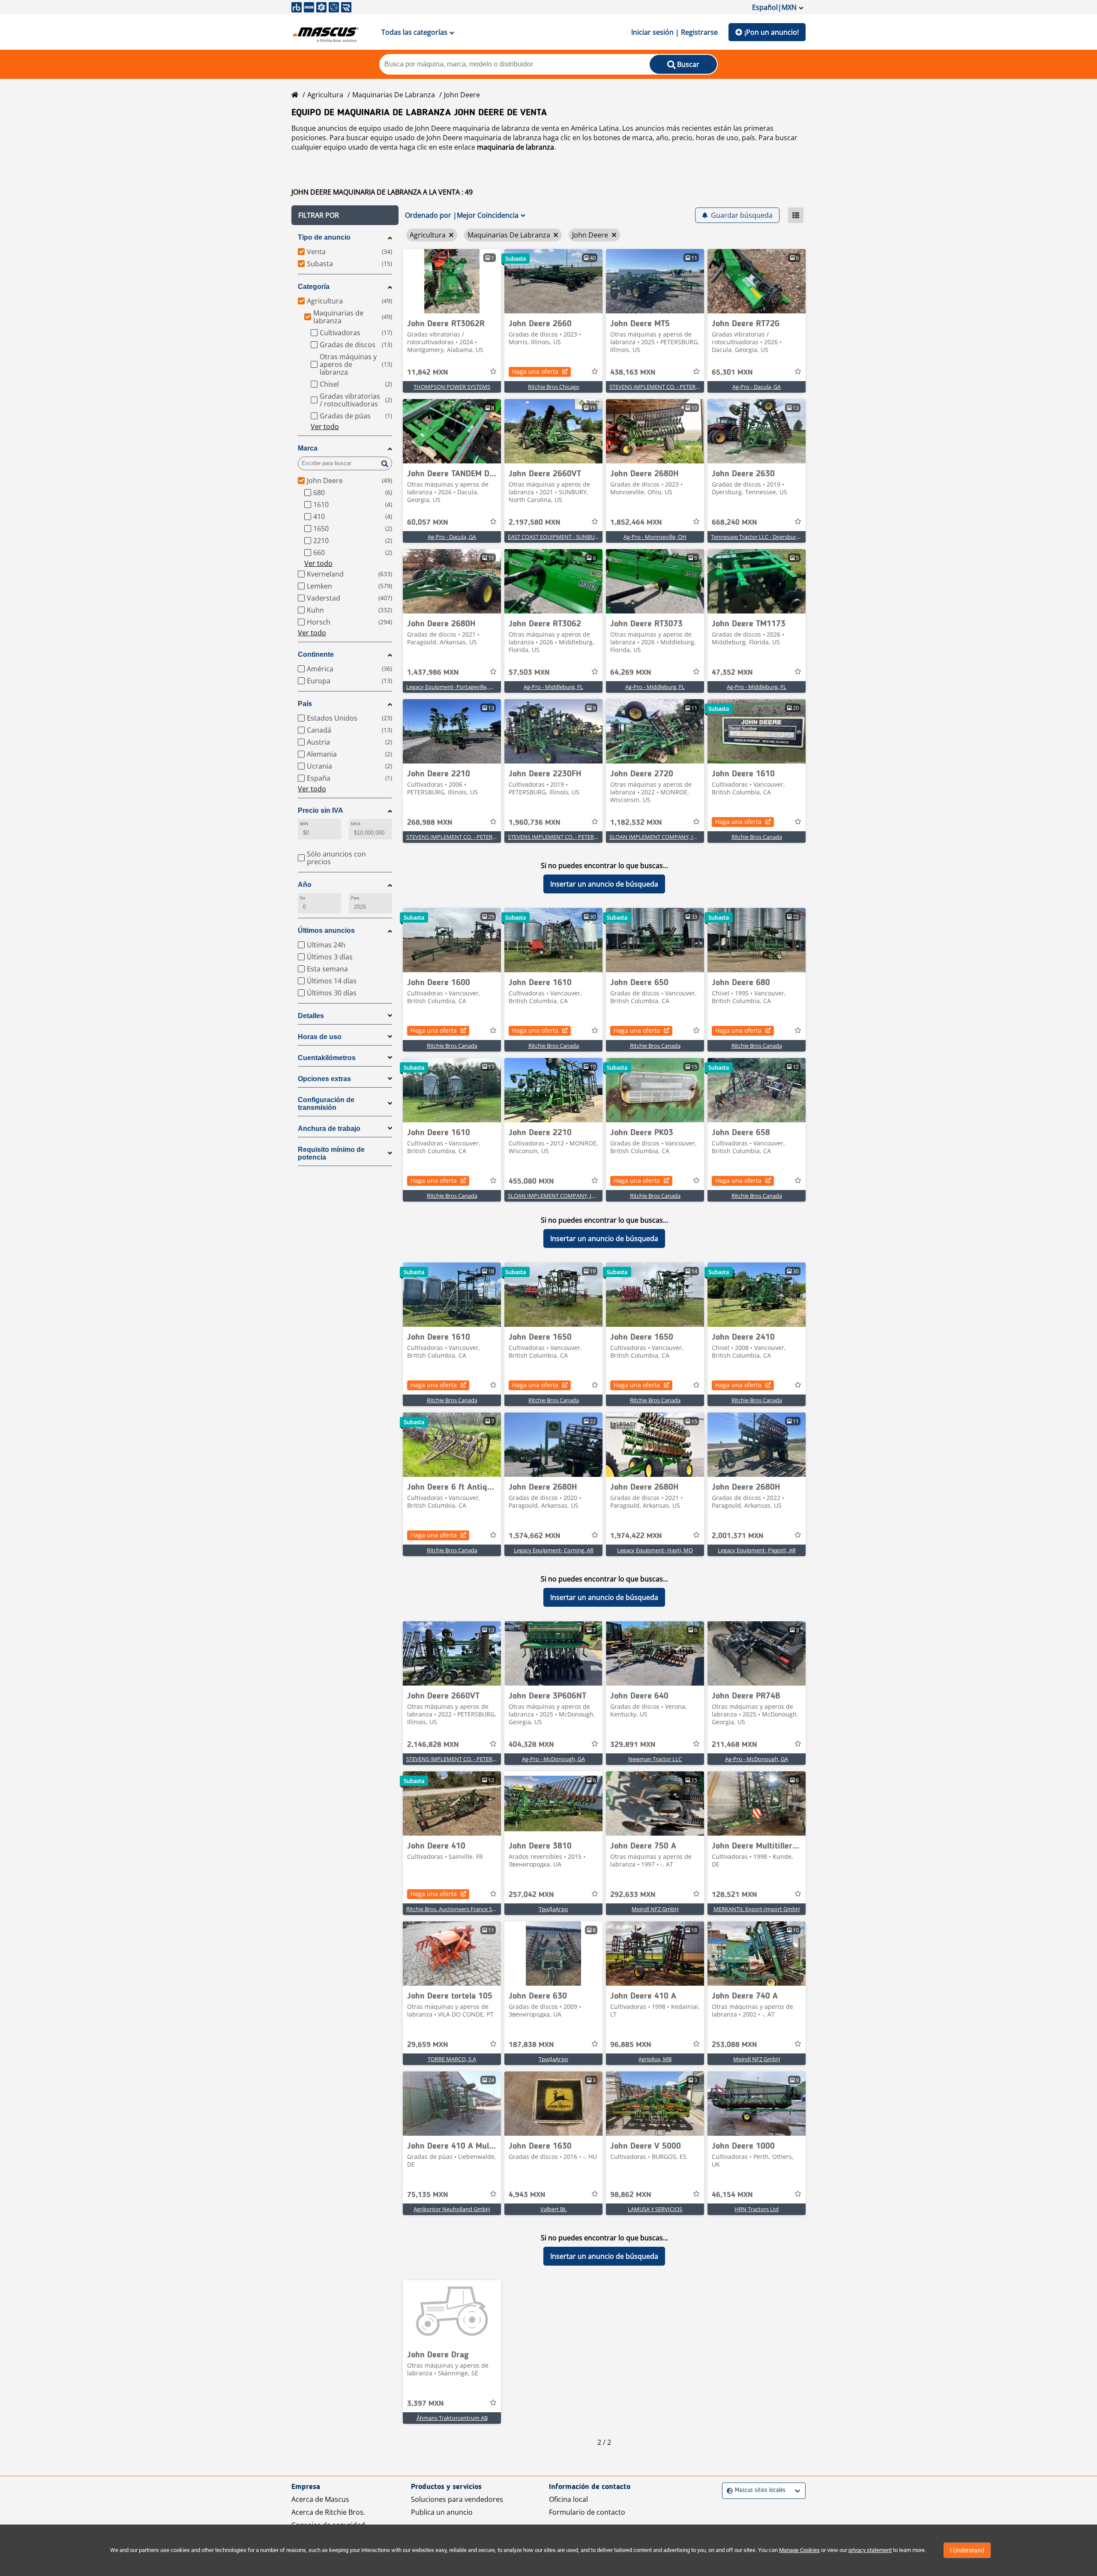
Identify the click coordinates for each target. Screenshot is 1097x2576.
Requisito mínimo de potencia (331, 1153)
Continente (316, 654)
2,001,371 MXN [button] (738, 1536)
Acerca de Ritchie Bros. (328, 2512)
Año (305, 885)
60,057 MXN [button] (428, 523)
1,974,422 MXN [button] (636, 1536)
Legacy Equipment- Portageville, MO (452, 687)
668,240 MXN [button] (734, 523)
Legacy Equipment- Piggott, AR (757, 1550)
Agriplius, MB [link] (655, 2059)
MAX (356, 824)
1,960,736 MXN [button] (535, 823)
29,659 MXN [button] (428, 2045)
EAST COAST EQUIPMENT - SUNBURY (554, 537)
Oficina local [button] (568, 2499)
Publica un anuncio (442, 2512)
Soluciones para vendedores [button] (457, 2499)
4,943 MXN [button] (527, 2195)
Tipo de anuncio (324, 237)
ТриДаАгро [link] (553, 1909)
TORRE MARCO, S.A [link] (452, 2059)
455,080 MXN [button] (531, 1181)
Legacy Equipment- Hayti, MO (655, 1550)
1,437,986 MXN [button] (433, 673)
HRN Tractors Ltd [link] (757, 2209)
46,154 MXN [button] (732, 2195)
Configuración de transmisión (326, 1104)
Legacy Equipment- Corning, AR (554, 1550)
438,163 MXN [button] (633, 373)
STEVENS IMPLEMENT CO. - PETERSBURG (661, 387)
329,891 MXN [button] (633, 1745)
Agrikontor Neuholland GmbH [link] (452, 2209)
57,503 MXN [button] (529, 673)
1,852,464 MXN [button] (636, 523)
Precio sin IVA (321, 810)
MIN (304, 824)
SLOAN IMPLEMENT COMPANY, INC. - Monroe (668, 837)
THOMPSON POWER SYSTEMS (452, 387)
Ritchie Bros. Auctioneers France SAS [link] (452, 1909)
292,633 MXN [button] (633, 1895)
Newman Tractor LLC (655, 1759)
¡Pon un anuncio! (772, 32)
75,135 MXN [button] (428, 2195)
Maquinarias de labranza (394, 95)
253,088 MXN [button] (734, 2045)
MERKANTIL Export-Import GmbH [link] (757, 1909)
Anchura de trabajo (329, 1129)
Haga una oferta (535, 371)
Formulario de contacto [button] (587, 2512)
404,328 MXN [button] (531, 1745)
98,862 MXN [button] (631, 2195)
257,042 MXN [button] (531, 1895)
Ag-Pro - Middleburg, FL (553, 687)
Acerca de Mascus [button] (320, 2499)
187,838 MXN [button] (531, 2045)
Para (355, 898)
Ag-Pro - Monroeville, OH (655, 537)
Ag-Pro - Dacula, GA (757, 387)
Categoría (314, 287)
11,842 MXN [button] (428, 373)
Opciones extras (324, 1079)
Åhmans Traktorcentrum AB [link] (452, 2418)
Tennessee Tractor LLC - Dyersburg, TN (760, 537)
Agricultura (325, 95)
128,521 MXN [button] (734, 1895)
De (303, 898)
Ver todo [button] (325, 427)
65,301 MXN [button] (732, 373)
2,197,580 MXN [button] (535, 523)
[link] (452, 281)
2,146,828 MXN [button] (433, 1745)
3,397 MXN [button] (426, 2404)
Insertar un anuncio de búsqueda (604, 884)
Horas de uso (320, 1037)
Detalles (311, 1016)
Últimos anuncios (326, 930)
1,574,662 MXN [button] (535, 1536)
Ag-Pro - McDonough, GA (553, 1759)
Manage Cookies (799, 2550)
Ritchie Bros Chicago (554, 387)
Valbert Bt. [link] (554, 2209)
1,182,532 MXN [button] (636, 823)
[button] (345, 215)
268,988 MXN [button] (430, 823)
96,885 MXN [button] (631, 2045)
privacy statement (870, 2550)
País (305, 704)
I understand (967, 2550)
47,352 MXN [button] (732, 673)
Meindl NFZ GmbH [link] (655, 1909)
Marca (308, 448)
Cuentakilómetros (327, 1058)
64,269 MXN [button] (631, 673)
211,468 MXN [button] (734, 1745)
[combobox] (728, 2490)
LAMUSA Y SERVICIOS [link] (655, 2209)
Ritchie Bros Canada (757, 837)
